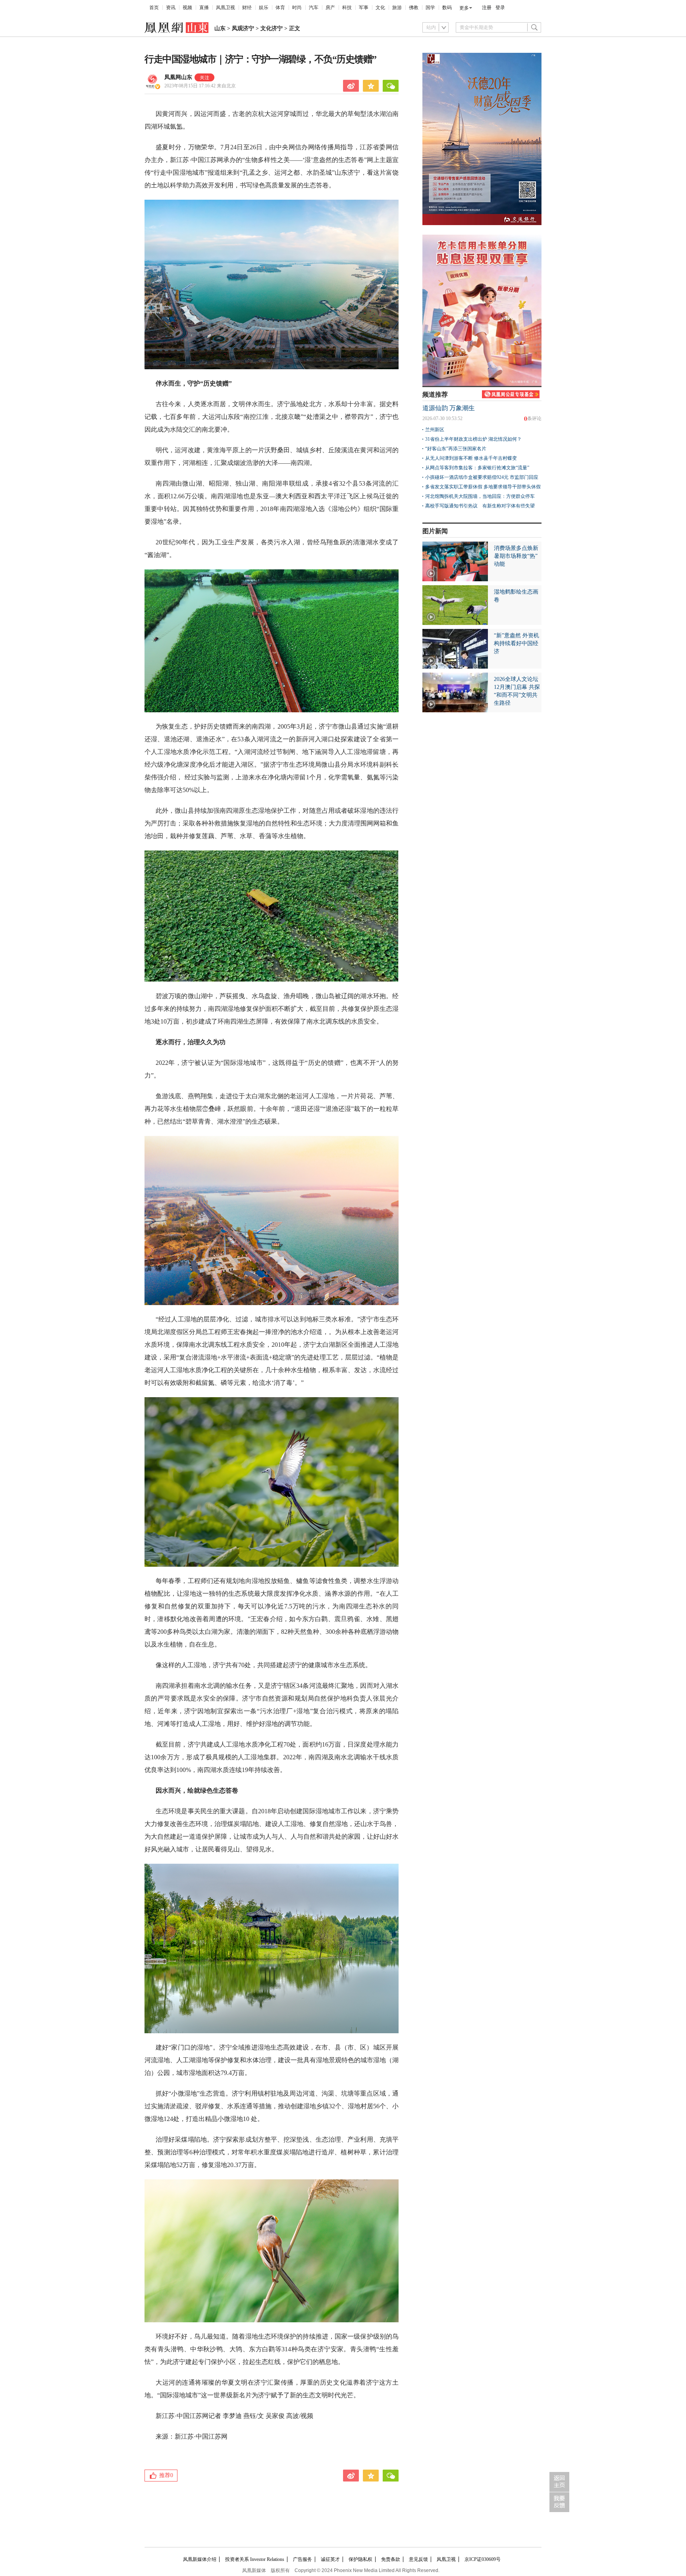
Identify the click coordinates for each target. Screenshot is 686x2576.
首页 (154, 8)
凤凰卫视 (225, 8)
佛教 (414, 8)
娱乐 (264, 8)
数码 (447, 8)
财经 (247, 8)
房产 (330, 8)
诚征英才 (330, 2559)
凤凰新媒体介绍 (200, 2559)
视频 (187, 8)
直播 (204, 8)
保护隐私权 (360, 2559)
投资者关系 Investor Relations (255, 2559)
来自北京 (200, 86)
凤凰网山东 (178, 77)
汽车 (314, 8)
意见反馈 (418, 2559)
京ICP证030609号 (483, 2559)
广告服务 (303, 2559)
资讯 (171, 8)
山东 (220, 28)
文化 (380, 8)
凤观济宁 (243, 28)
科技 (347, 8)
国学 (430, 8)
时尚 (297, 8)
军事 (364, 8)
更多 (464, 8)
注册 (487, 8)
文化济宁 (272, 28)
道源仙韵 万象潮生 (449, 408)
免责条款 (391, 2559)
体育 (280, 8)
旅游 (397, 8)
